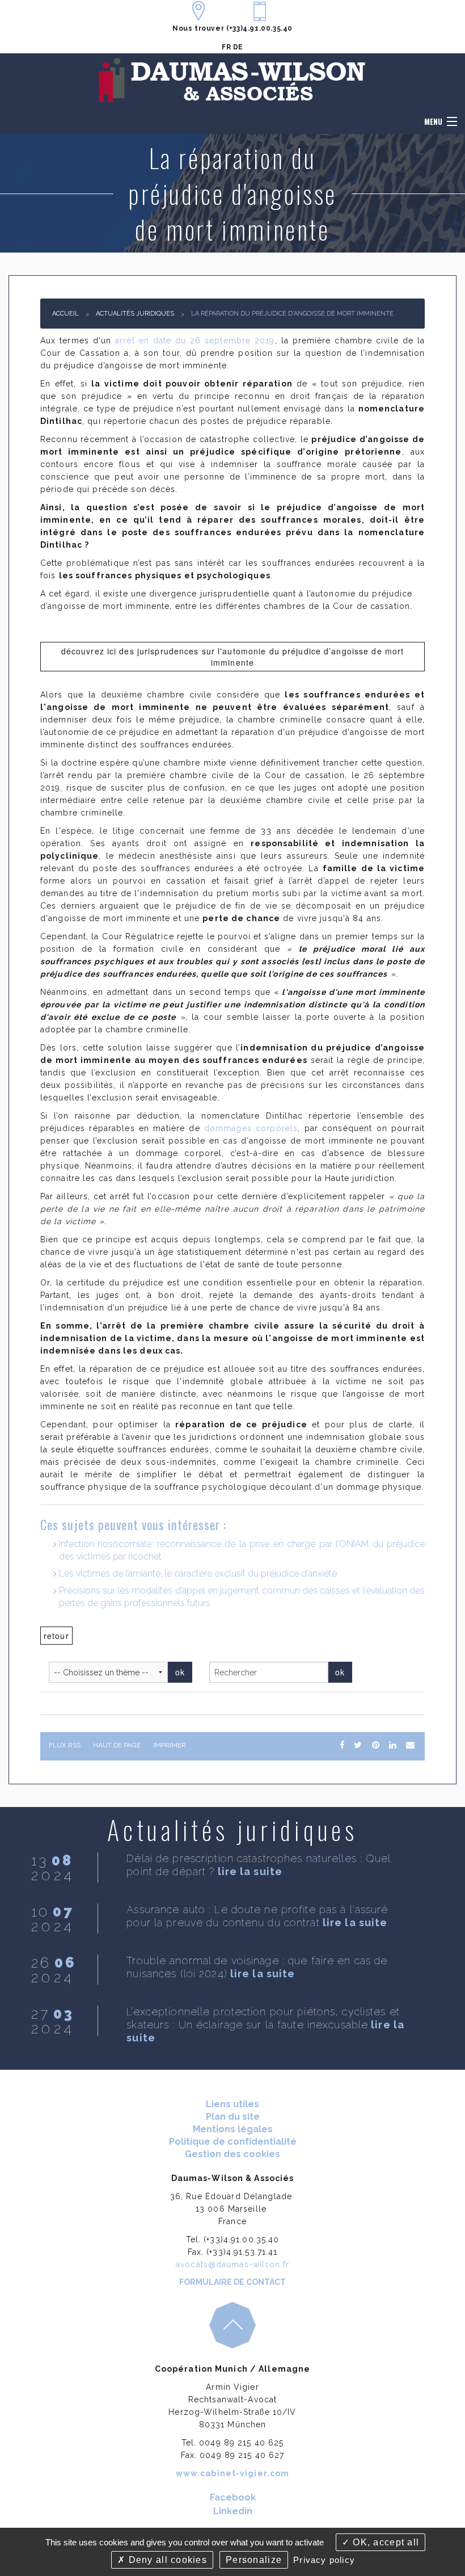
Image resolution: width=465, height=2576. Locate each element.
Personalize (254, 2560)
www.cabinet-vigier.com (233, 2473)
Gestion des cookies (232, 2154)
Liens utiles (232, 2104)
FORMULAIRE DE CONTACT (232, 2282)
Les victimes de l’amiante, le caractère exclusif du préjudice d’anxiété (198, 1573)
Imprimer (170, 1745)
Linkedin (233, 2511)
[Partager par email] (410, 1745)
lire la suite (250, 1871)
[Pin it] (375, 1745)
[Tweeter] (358, 1745)
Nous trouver (198, 28)
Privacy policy (324, 2560)
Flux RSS (65, 1745)
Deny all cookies (166, 2560)
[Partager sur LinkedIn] (392, 1745)
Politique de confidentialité (233, 2142)
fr (226, 47)
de (238, 47)
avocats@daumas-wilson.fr (232, 2264)
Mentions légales (233, 2129)
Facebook (233, 2497)
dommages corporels (251, 1128)
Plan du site (233, 2117)
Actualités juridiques (135, 314)
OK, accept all (384, 2542)
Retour (56, 1636)
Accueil (65, 314)
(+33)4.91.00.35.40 (259, 28)
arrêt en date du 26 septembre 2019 (195, 341)
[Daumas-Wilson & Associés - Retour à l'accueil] (232, 80)
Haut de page (117, 1745)
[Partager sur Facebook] (342, 1745)
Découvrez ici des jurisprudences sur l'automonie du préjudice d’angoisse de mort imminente (233, 657)
